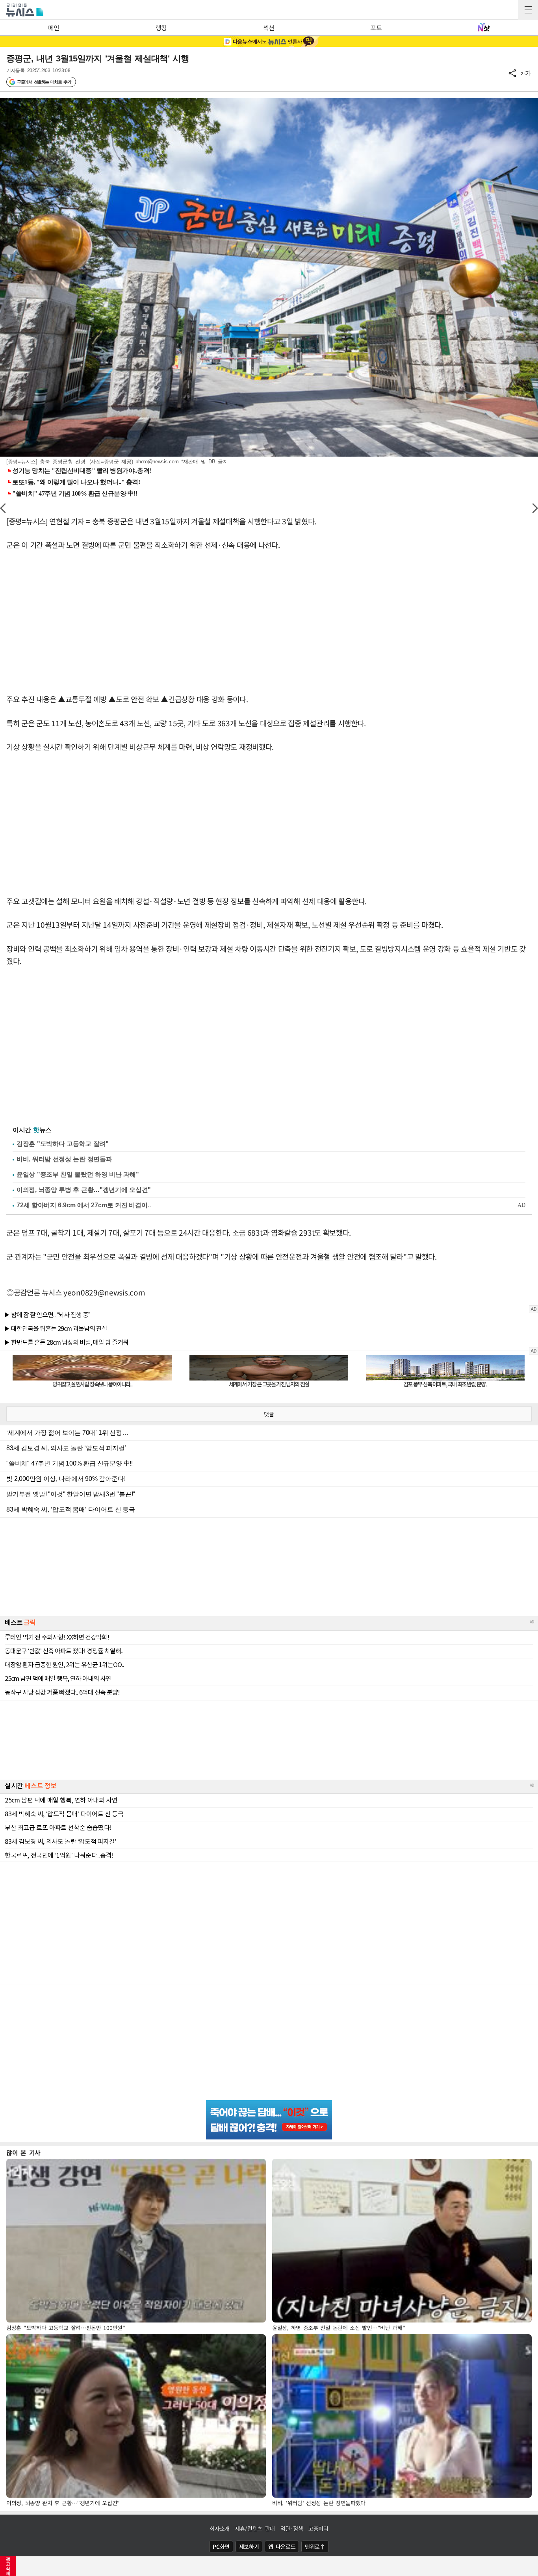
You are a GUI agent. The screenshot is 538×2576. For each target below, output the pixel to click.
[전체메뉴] (528, 10)
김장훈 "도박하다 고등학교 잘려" (63, 1144)
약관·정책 (292, 2528)
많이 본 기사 (23, 2152)
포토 (376, 28)
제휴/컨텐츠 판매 (255, 2528)
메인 (54, 28)
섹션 (269, 28)
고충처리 (318, 2528)
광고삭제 (8, 2566)
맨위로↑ (315, 2546)
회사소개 (220, 2528)
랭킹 (161, 28)
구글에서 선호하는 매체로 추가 (44, 82)
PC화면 (221, 2546)
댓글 (269, 1414)
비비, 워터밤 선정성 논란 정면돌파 (64, 1159)
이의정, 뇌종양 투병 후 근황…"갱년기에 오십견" (84, 1190)
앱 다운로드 (282, 2546)
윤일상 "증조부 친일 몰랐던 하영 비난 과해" (78, 1174)
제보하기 (249, 2546)
